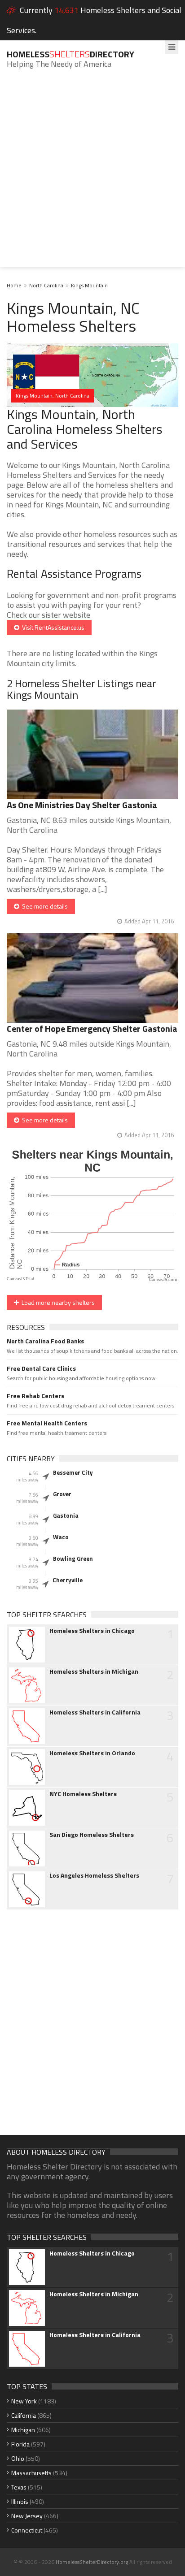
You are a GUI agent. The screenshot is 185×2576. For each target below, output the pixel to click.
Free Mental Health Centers (47, 1423)
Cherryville (68, 1580)
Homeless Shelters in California (95, 1712)
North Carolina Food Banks (45, 1341)
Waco (61, 1537)
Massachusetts (31, 2473)
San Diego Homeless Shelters (92, 1835)
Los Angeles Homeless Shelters (94, 1875)
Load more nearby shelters (57, 1302)
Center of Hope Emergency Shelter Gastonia (92, 1028)
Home (14, 285)
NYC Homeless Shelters (83, 1794)
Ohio (18, 2458)
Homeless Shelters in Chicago (92, 1631)
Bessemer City (73, 1472)
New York (24, 2401)
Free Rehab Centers (35, 1396)
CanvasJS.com (163, 1280)
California (24, 2415)
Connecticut (27, 2530)
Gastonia (66, 1515)
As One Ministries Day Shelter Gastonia (82, 805)
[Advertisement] (92, 175)
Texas (19, 2487)
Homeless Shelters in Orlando (92, 1753)
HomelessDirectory (70, 54)
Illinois (20, 2501)
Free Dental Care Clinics (41, 1368)
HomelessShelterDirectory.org (92, 2562)
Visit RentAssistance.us (52, 627)
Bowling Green (73, 1559)
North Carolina (46, 285)
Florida (20, 2444)
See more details (44, 906)
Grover (62, 1494)
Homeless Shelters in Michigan (94, 1671)
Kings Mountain (89, 285)
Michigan (23, 2430)
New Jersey (27, 2516)
